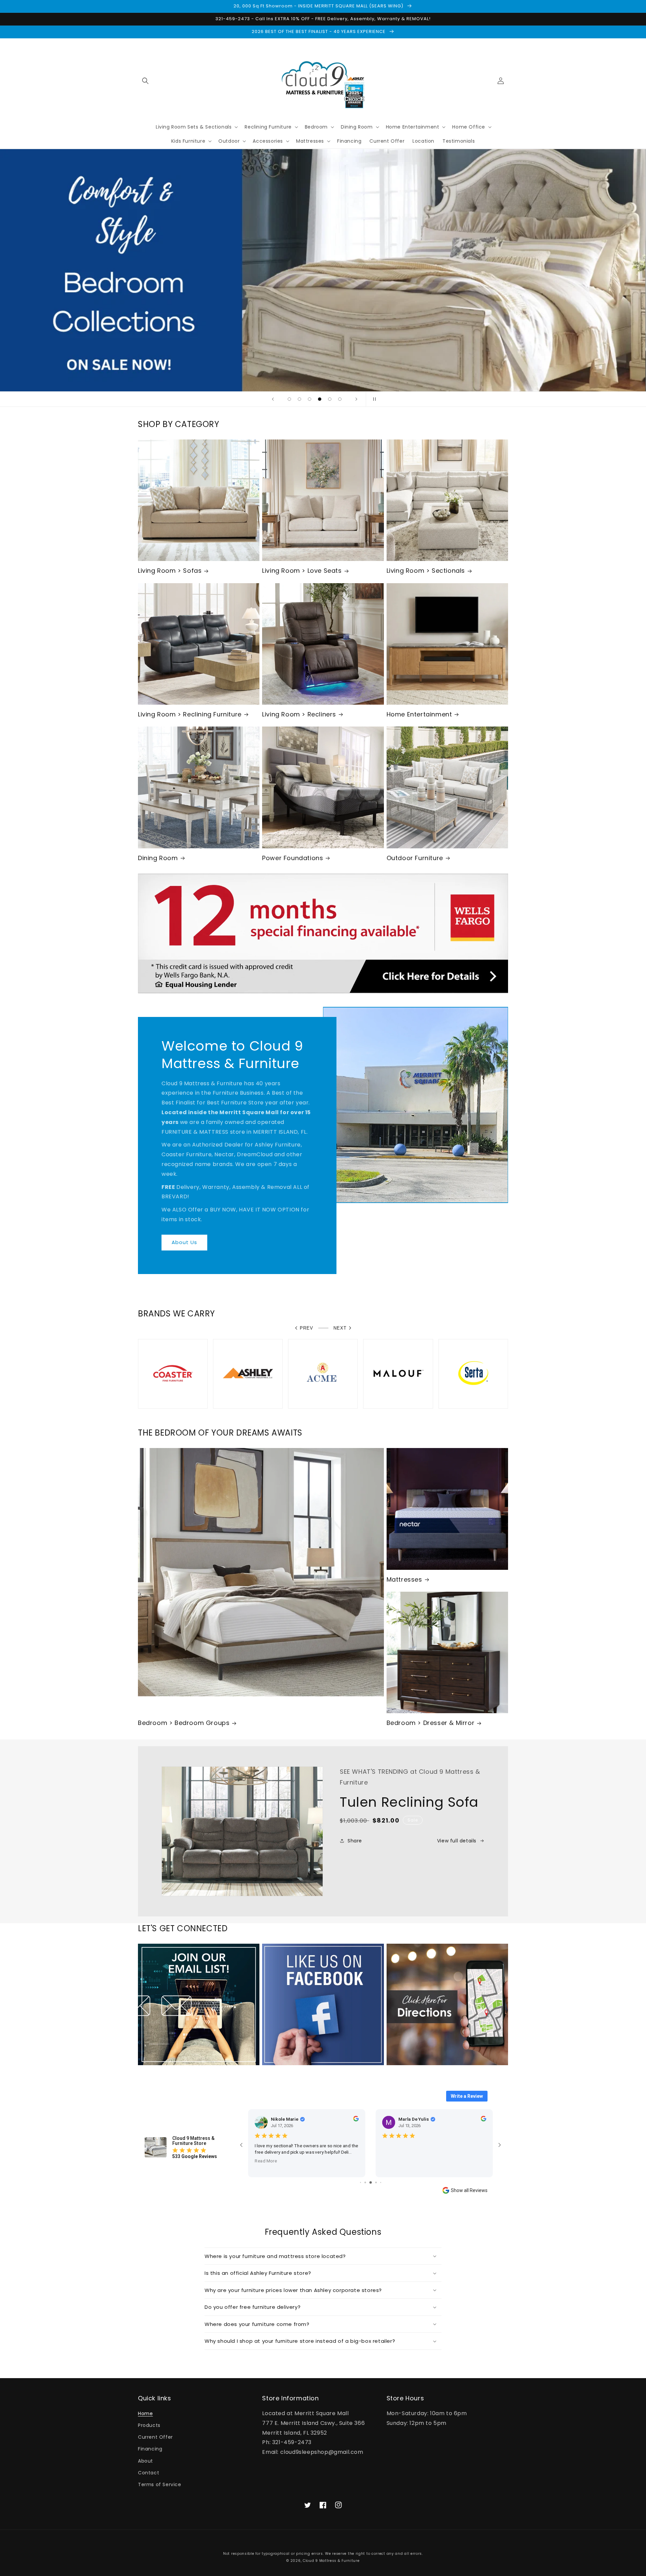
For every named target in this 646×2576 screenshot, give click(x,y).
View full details (457, 1841)
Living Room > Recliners (299, 714)
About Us (184, 1242)
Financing (150, 2449)
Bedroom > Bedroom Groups (184, 1723)
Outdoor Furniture (415, 858)
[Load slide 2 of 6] (299, 399)
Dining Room (158, 858)
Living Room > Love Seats (302, 571)
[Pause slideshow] (373, 399)
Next (340, 1328)
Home (145, 2413)
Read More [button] (263, 2167)
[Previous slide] (273, 399)
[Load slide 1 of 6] (289, 399)
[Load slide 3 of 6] (310, 399)
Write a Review (467, 2096)
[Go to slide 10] (380, 2182)
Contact (149, 2473)
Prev (307, 1328)
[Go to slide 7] (366, 2182)
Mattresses (404, 1579)
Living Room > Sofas (170, 571)
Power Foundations (293, 858)
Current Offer (155, 2437)
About (146, 2461)
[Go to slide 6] (361, 2182)
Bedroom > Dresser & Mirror (431, 1723)
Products (149, 2425)
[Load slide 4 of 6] (320, 399)
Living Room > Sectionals (426, 571)
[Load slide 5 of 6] (330, 399)
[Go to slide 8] (371, 2182)
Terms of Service (160, 2484)
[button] (145, 81)
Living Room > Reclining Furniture (190, 714)
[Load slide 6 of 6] (340, 399)
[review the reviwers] (353, 2120)
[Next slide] (356, 399)
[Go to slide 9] (376, 2182)
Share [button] (355, 1841)
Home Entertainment (419, 714)
